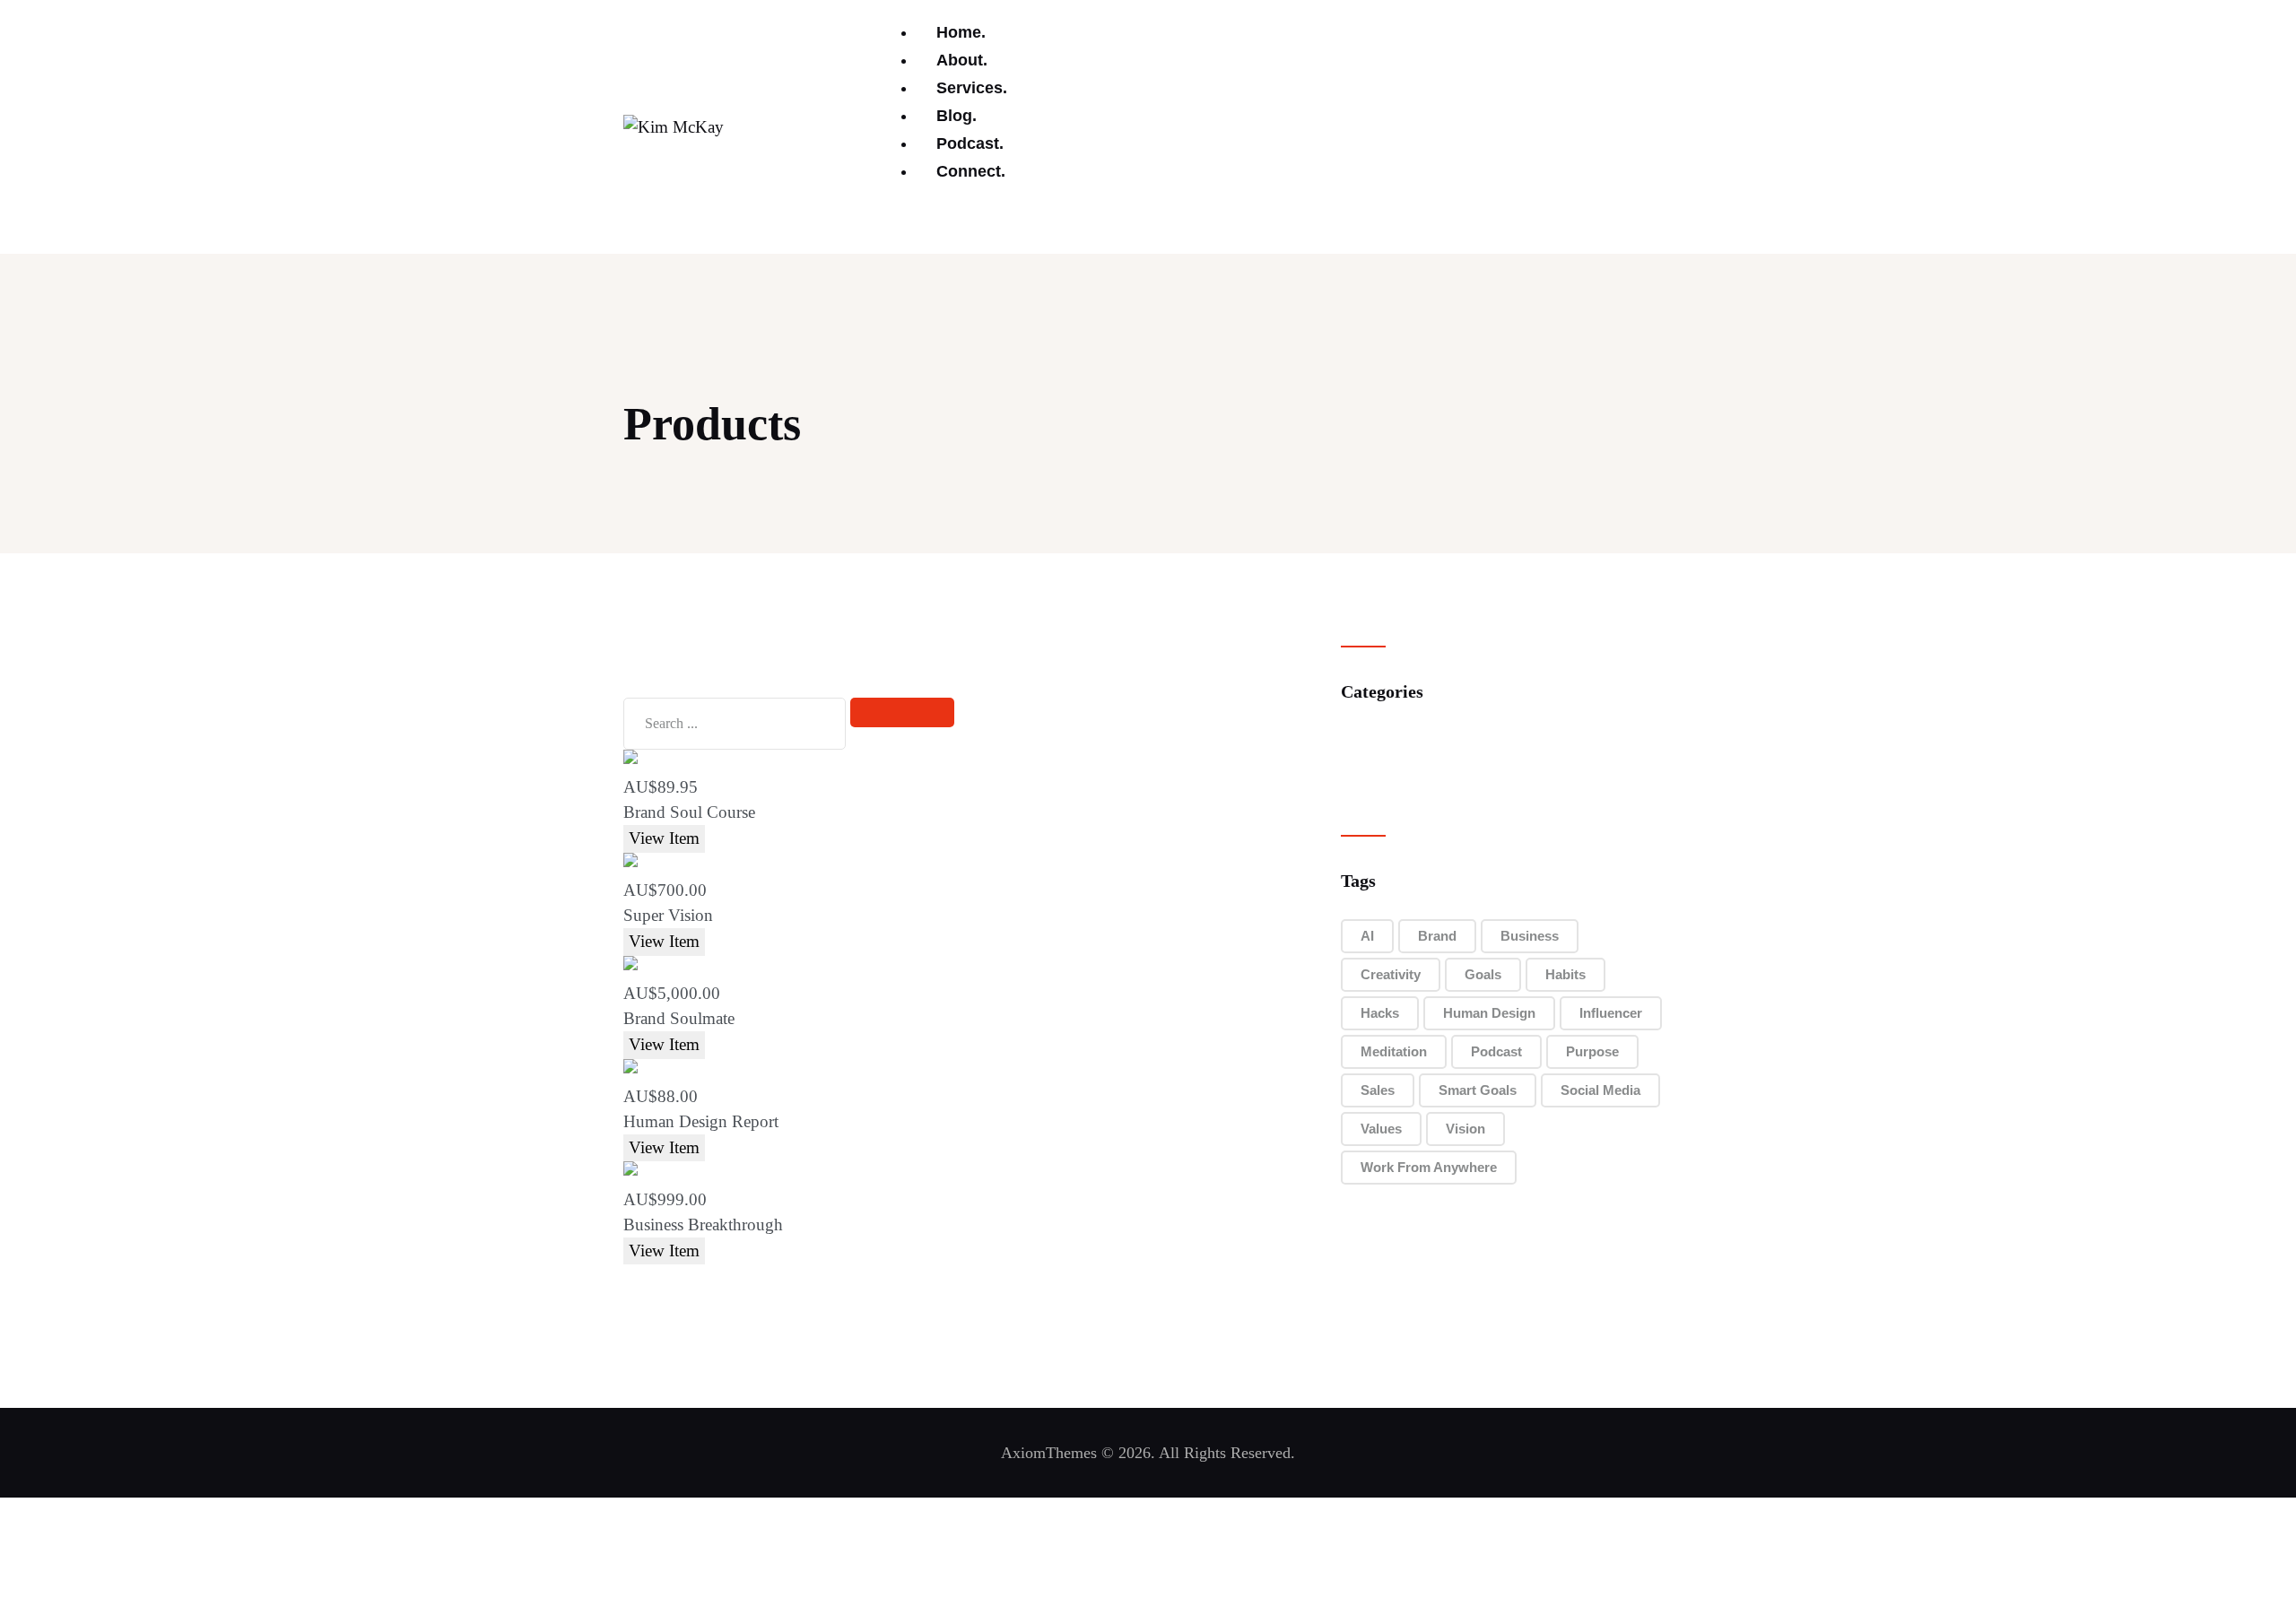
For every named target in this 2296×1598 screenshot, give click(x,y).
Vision (1465, 1129)
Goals (1483, 974)
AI (1367, 936)
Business (1530, 936)
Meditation (1394, 1051)
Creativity (1391, 974)
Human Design (1489, 1013)
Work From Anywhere (1429, 1167)
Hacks (1380, 1013)
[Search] (902, 712)
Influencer (1611, 1013)
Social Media (1600, 1090)
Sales (1378, 1090)
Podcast (1496, 1051)
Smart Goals (1478, 1090)
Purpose (1592, 1051)
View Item (664, 838)
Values (1381, 1129)
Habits (1565, 974)
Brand (1437, 936)
